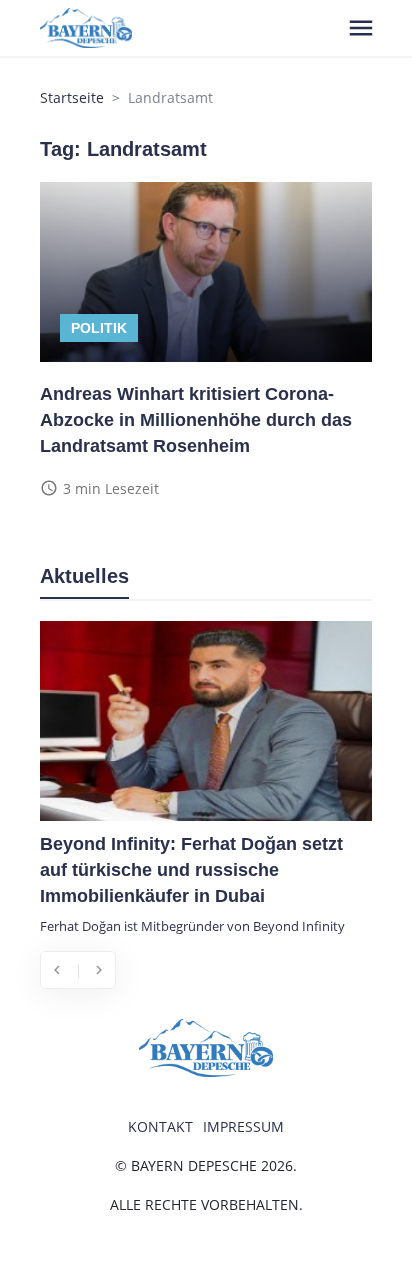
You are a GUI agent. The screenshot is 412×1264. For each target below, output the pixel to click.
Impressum (243, 1126)
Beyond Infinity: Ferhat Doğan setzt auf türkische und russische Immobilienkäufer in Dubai (191, 870)
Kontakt (160, 1126)
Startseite (72, 97)
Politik (99, 328)
